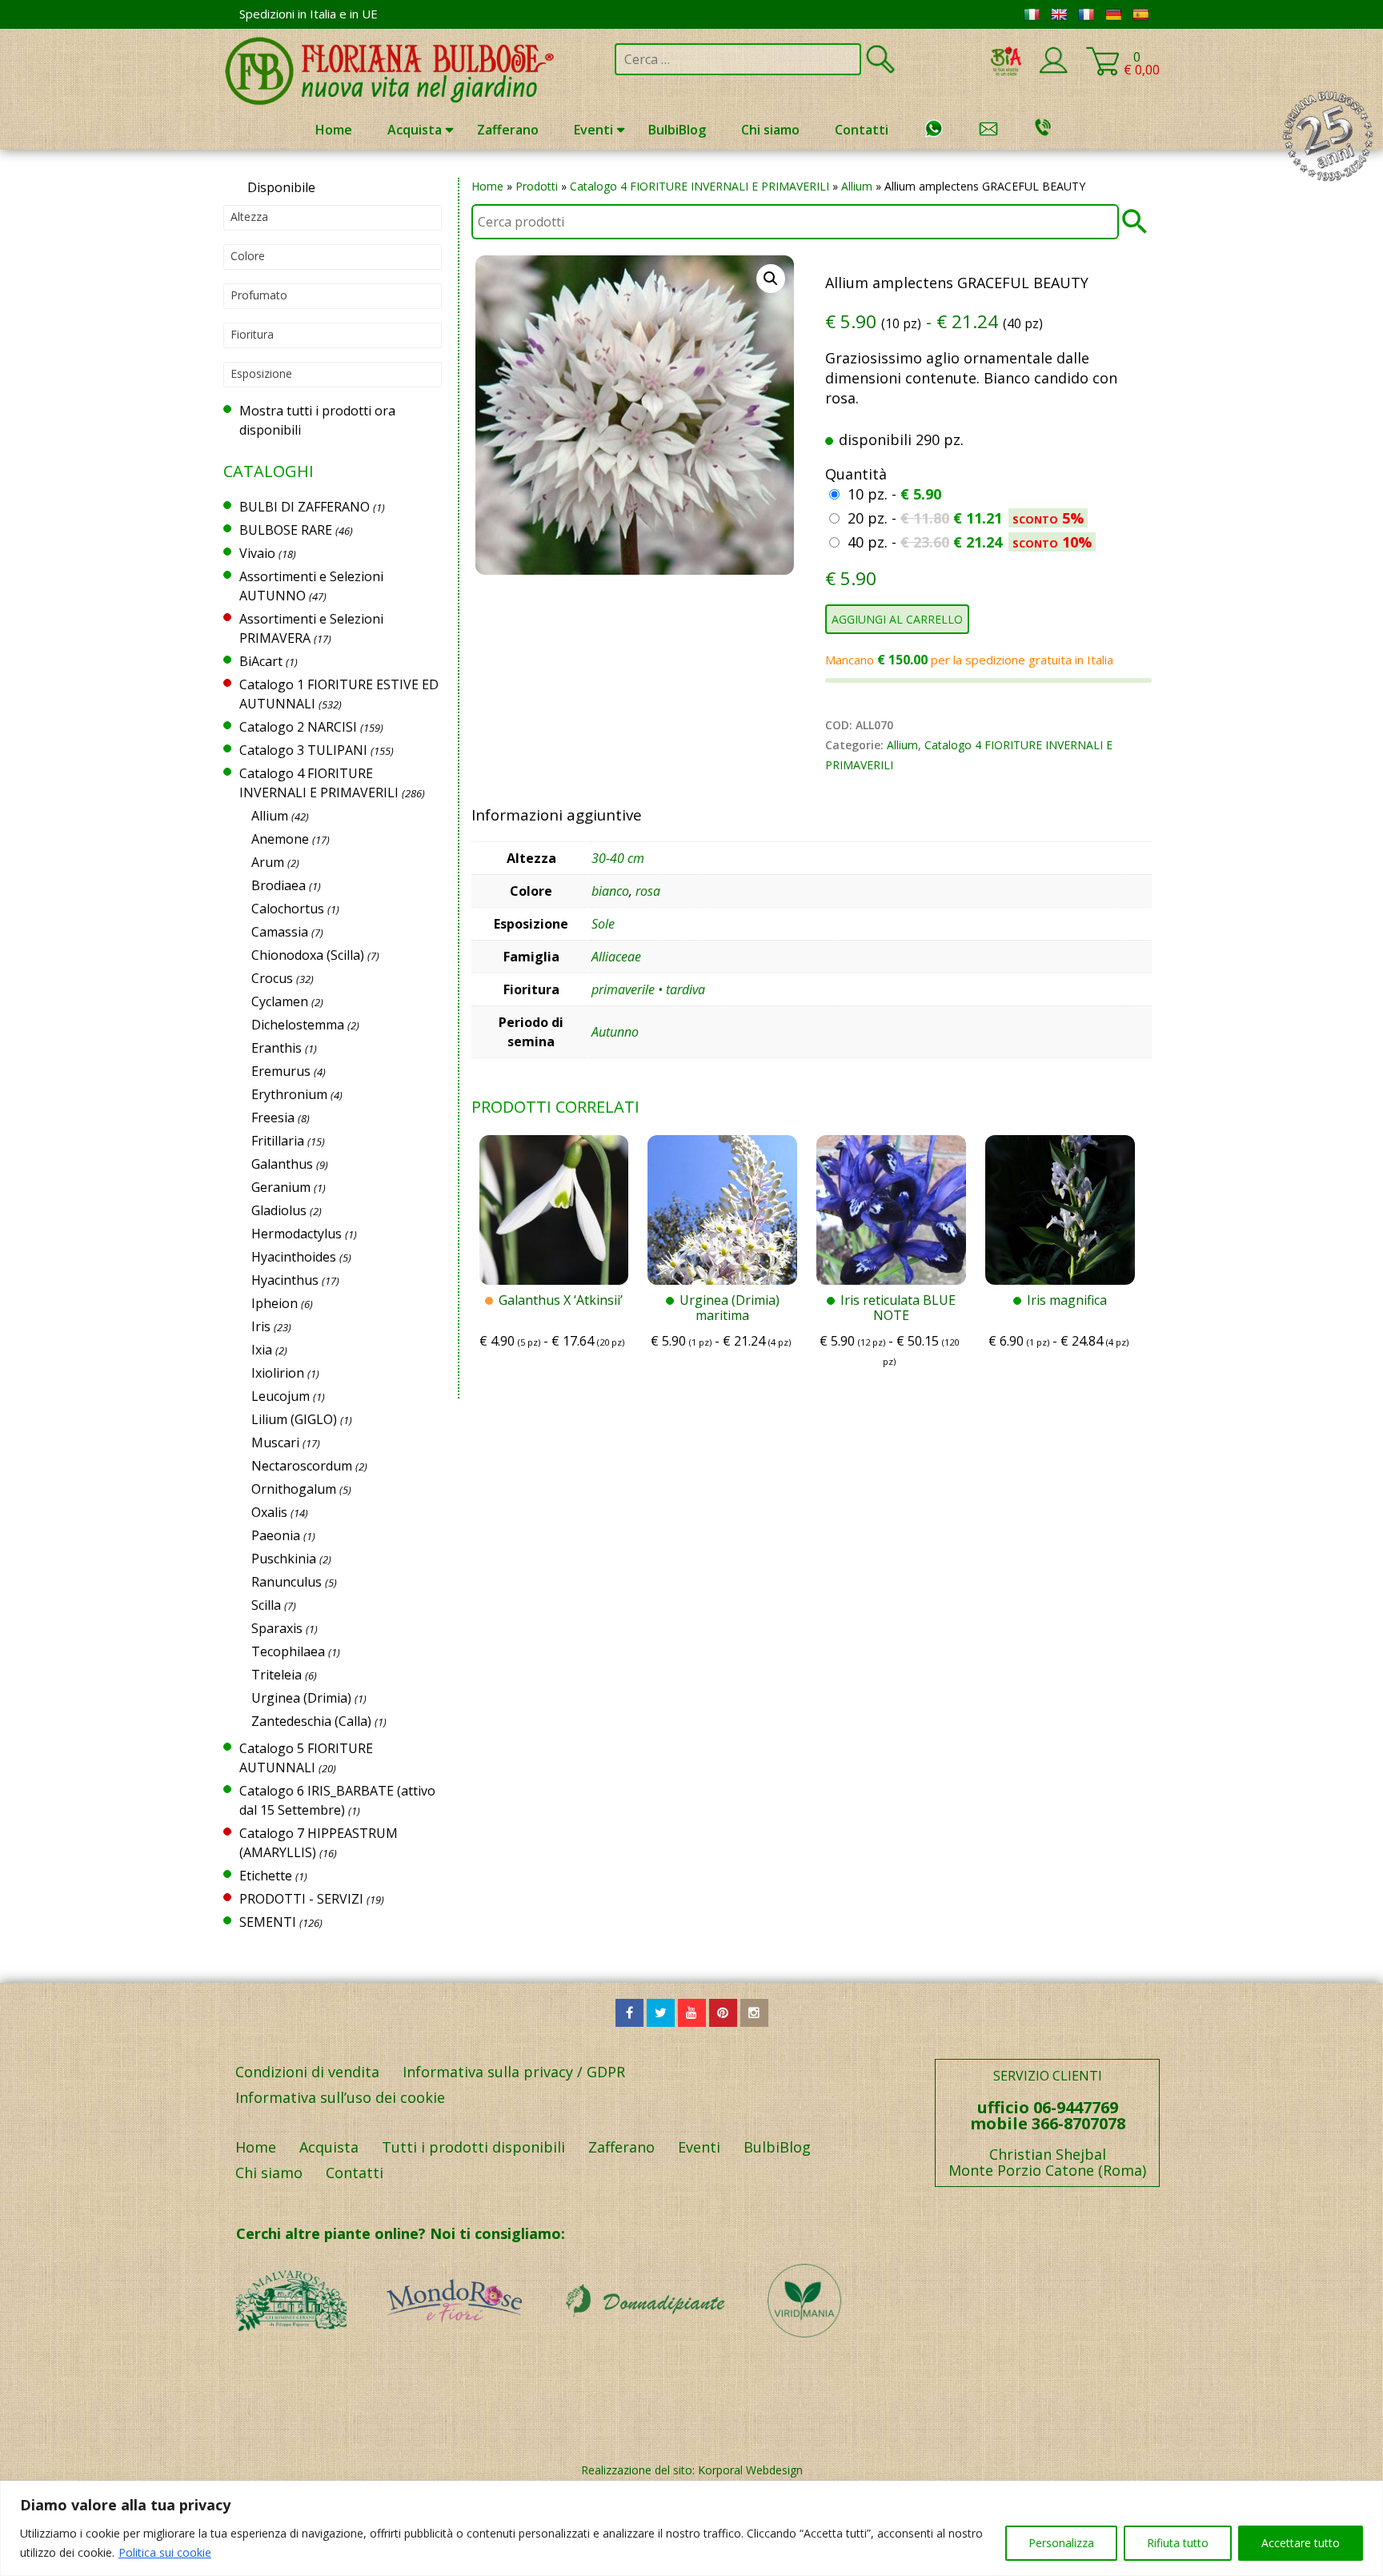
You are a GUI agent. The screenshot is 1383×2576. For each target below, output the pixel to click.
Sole (603, 924)
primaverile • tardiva (648, 989)
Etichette (266, 1876)
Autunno (615, 1032)
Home (334, 130)
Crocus (272, 978)
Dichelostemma (298, 1025)
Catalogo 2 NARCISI (298, 727)
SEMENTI (268, 1922)
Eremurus (281, 1071)
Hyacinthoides (294, 1257)
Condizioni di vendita (307, 2072)
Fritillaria (278, 1141)
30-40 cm (618, 858)
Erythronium (289, 1094)
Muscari (275, 1442)
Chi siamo (770, 130)
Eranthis (277, 1048)
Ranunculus (287, 1582)
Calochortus (288, 909)
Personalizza (1061, 2543)
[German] (1113, 14)
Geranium (281, 1187)
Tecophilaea (288, 1651)
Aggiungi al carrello (897, 619)
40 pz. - (970, 542)
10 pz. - (894, 494)
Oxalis (269, 1512)
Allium (857, 186)
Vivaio (257, 553)
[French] (1086, 14)
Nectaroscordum (302, 1466)
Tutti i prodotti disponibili (473, 2147)
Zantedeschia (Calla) (311, 1721)
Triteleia (277, 1675)
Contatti (862, 130)
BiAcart (261, 661)
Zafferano (508, 130)
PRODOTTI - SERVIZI (301, 1899)
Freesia (273, 1117)
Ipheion (275, 1303)
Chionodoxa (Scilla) (308, 955)
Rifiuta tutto (1178, 2543)
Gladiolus (279, 1210)
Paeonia (276, 1535)
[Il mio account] (1053, 70)
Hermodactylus (297, 1234)
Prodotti (537, 186)
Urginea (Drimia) (301, 1698)
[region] (691, 2528)
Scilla (266, 1605)
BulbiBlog (677, 130)
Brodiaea (279, 885)
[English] (1059, 14)
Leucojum (281, 1396)
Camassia (280, 932)
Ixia (262, 1350)
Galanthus (282, 1164)
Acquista (415, 130)
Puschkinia (284, 1559)
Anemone (280, 839)
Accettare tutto (1301, 2543)
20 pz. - (966, 518)
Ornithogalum (294, 1489)
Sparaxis (277, 1628)
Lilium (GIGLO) (294, 1419)
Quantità (856, 474)
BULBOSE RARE (286, 530)
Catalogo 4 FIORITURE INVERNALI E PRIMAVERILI (700, 186)
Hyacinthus (285, 1280)
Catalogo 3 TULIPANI (303, 750)
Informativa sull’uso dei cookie (340, 2097)
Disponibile (281, 187)
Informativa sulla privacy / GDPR (514, 2072)
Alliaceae (616, 957)
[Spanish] (1140, 14)
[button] (771, 279)
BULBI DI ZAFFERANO (305, 507)
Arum (268, 862)
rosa (648, 891)
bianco (610, 891)
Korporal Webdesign (750, 2470)
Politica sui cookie (165, 2552)
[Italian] (1032, 14)
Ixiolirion (278, 1373)
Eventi (593, 130)
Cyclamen (280, 1001)
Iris (261, 1326)
